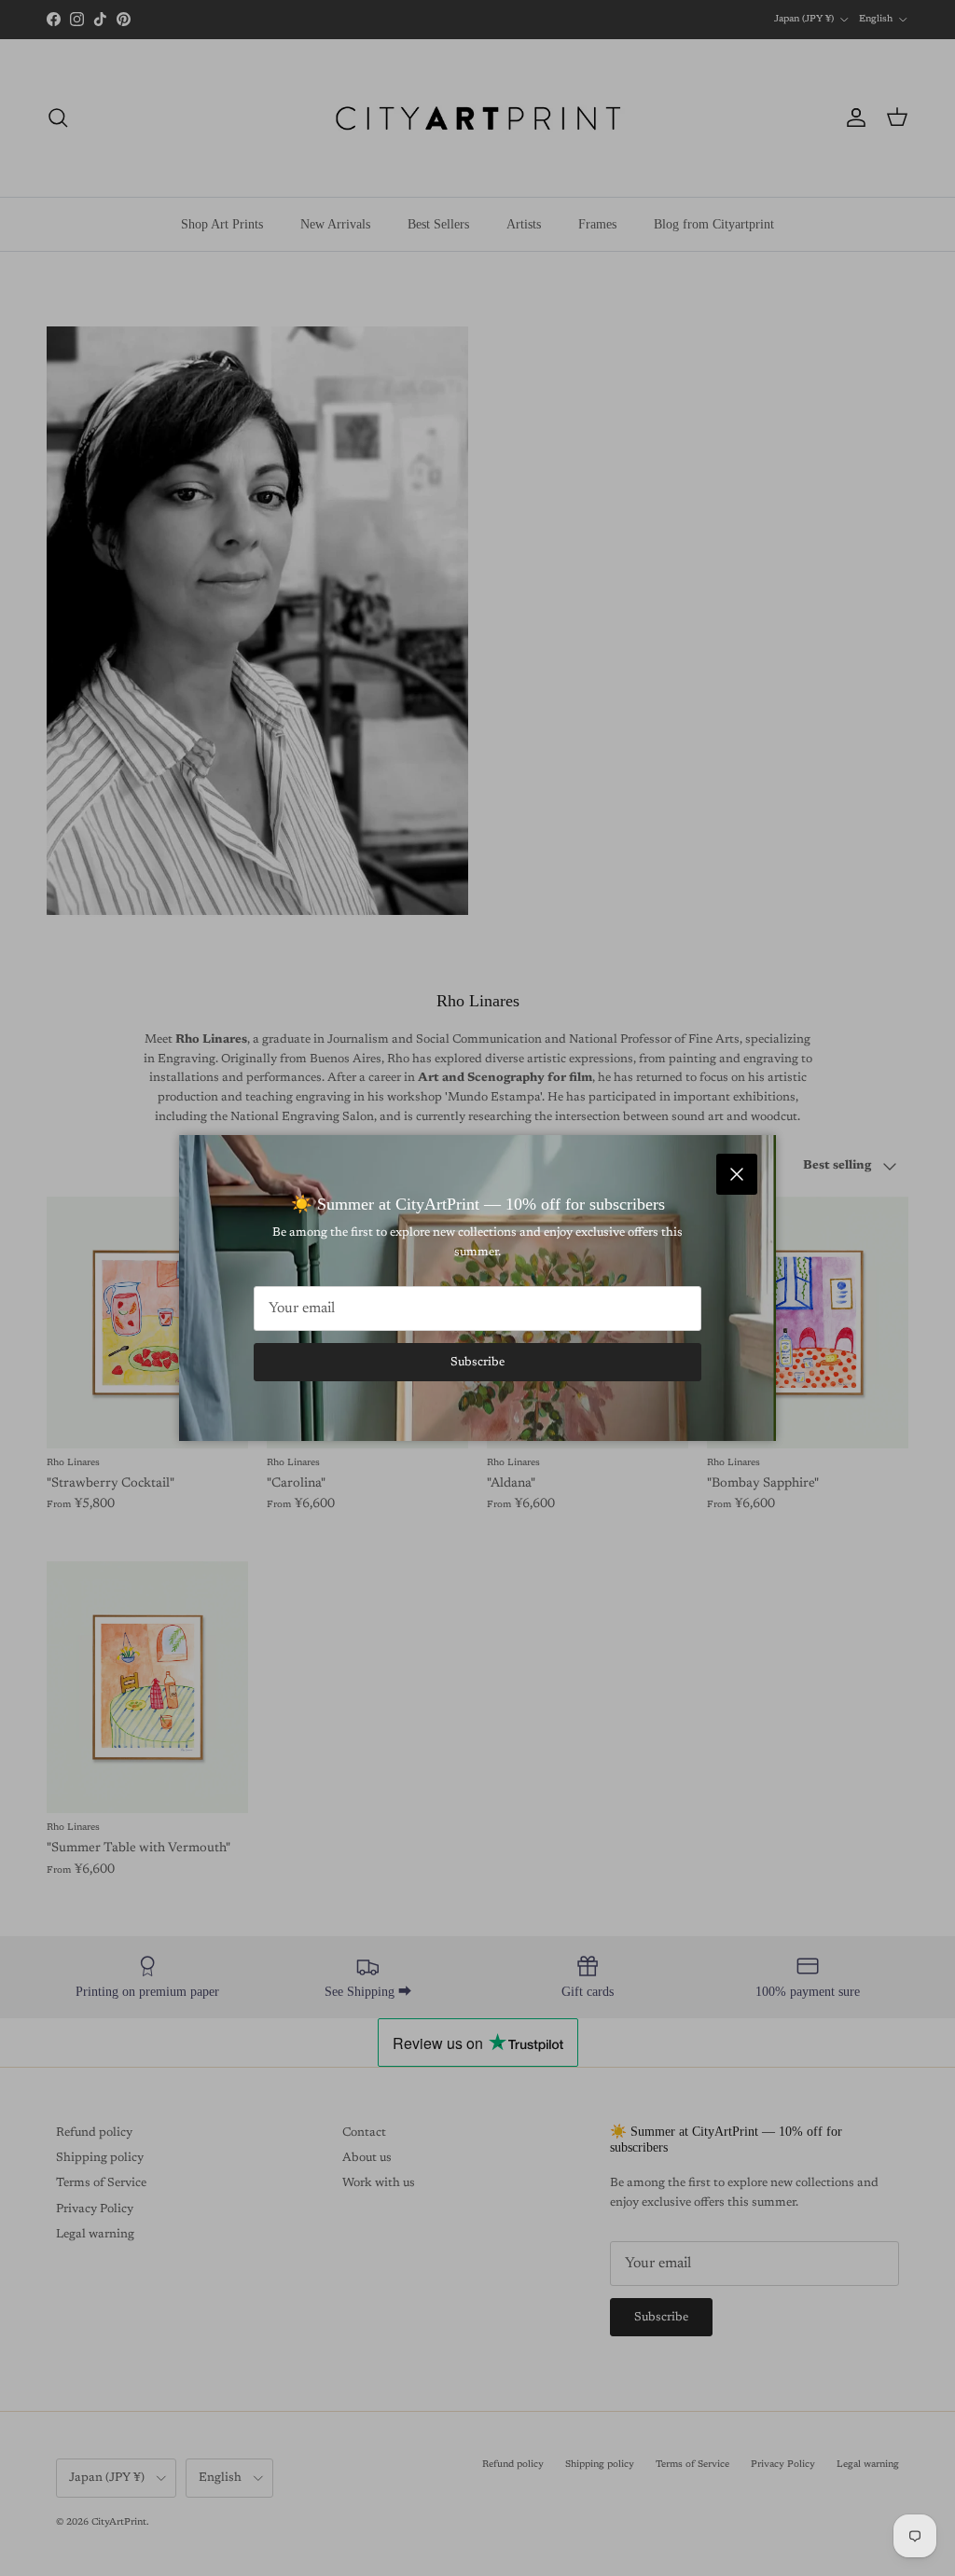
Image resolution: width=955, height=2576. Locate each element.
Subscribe (477, 1362)
